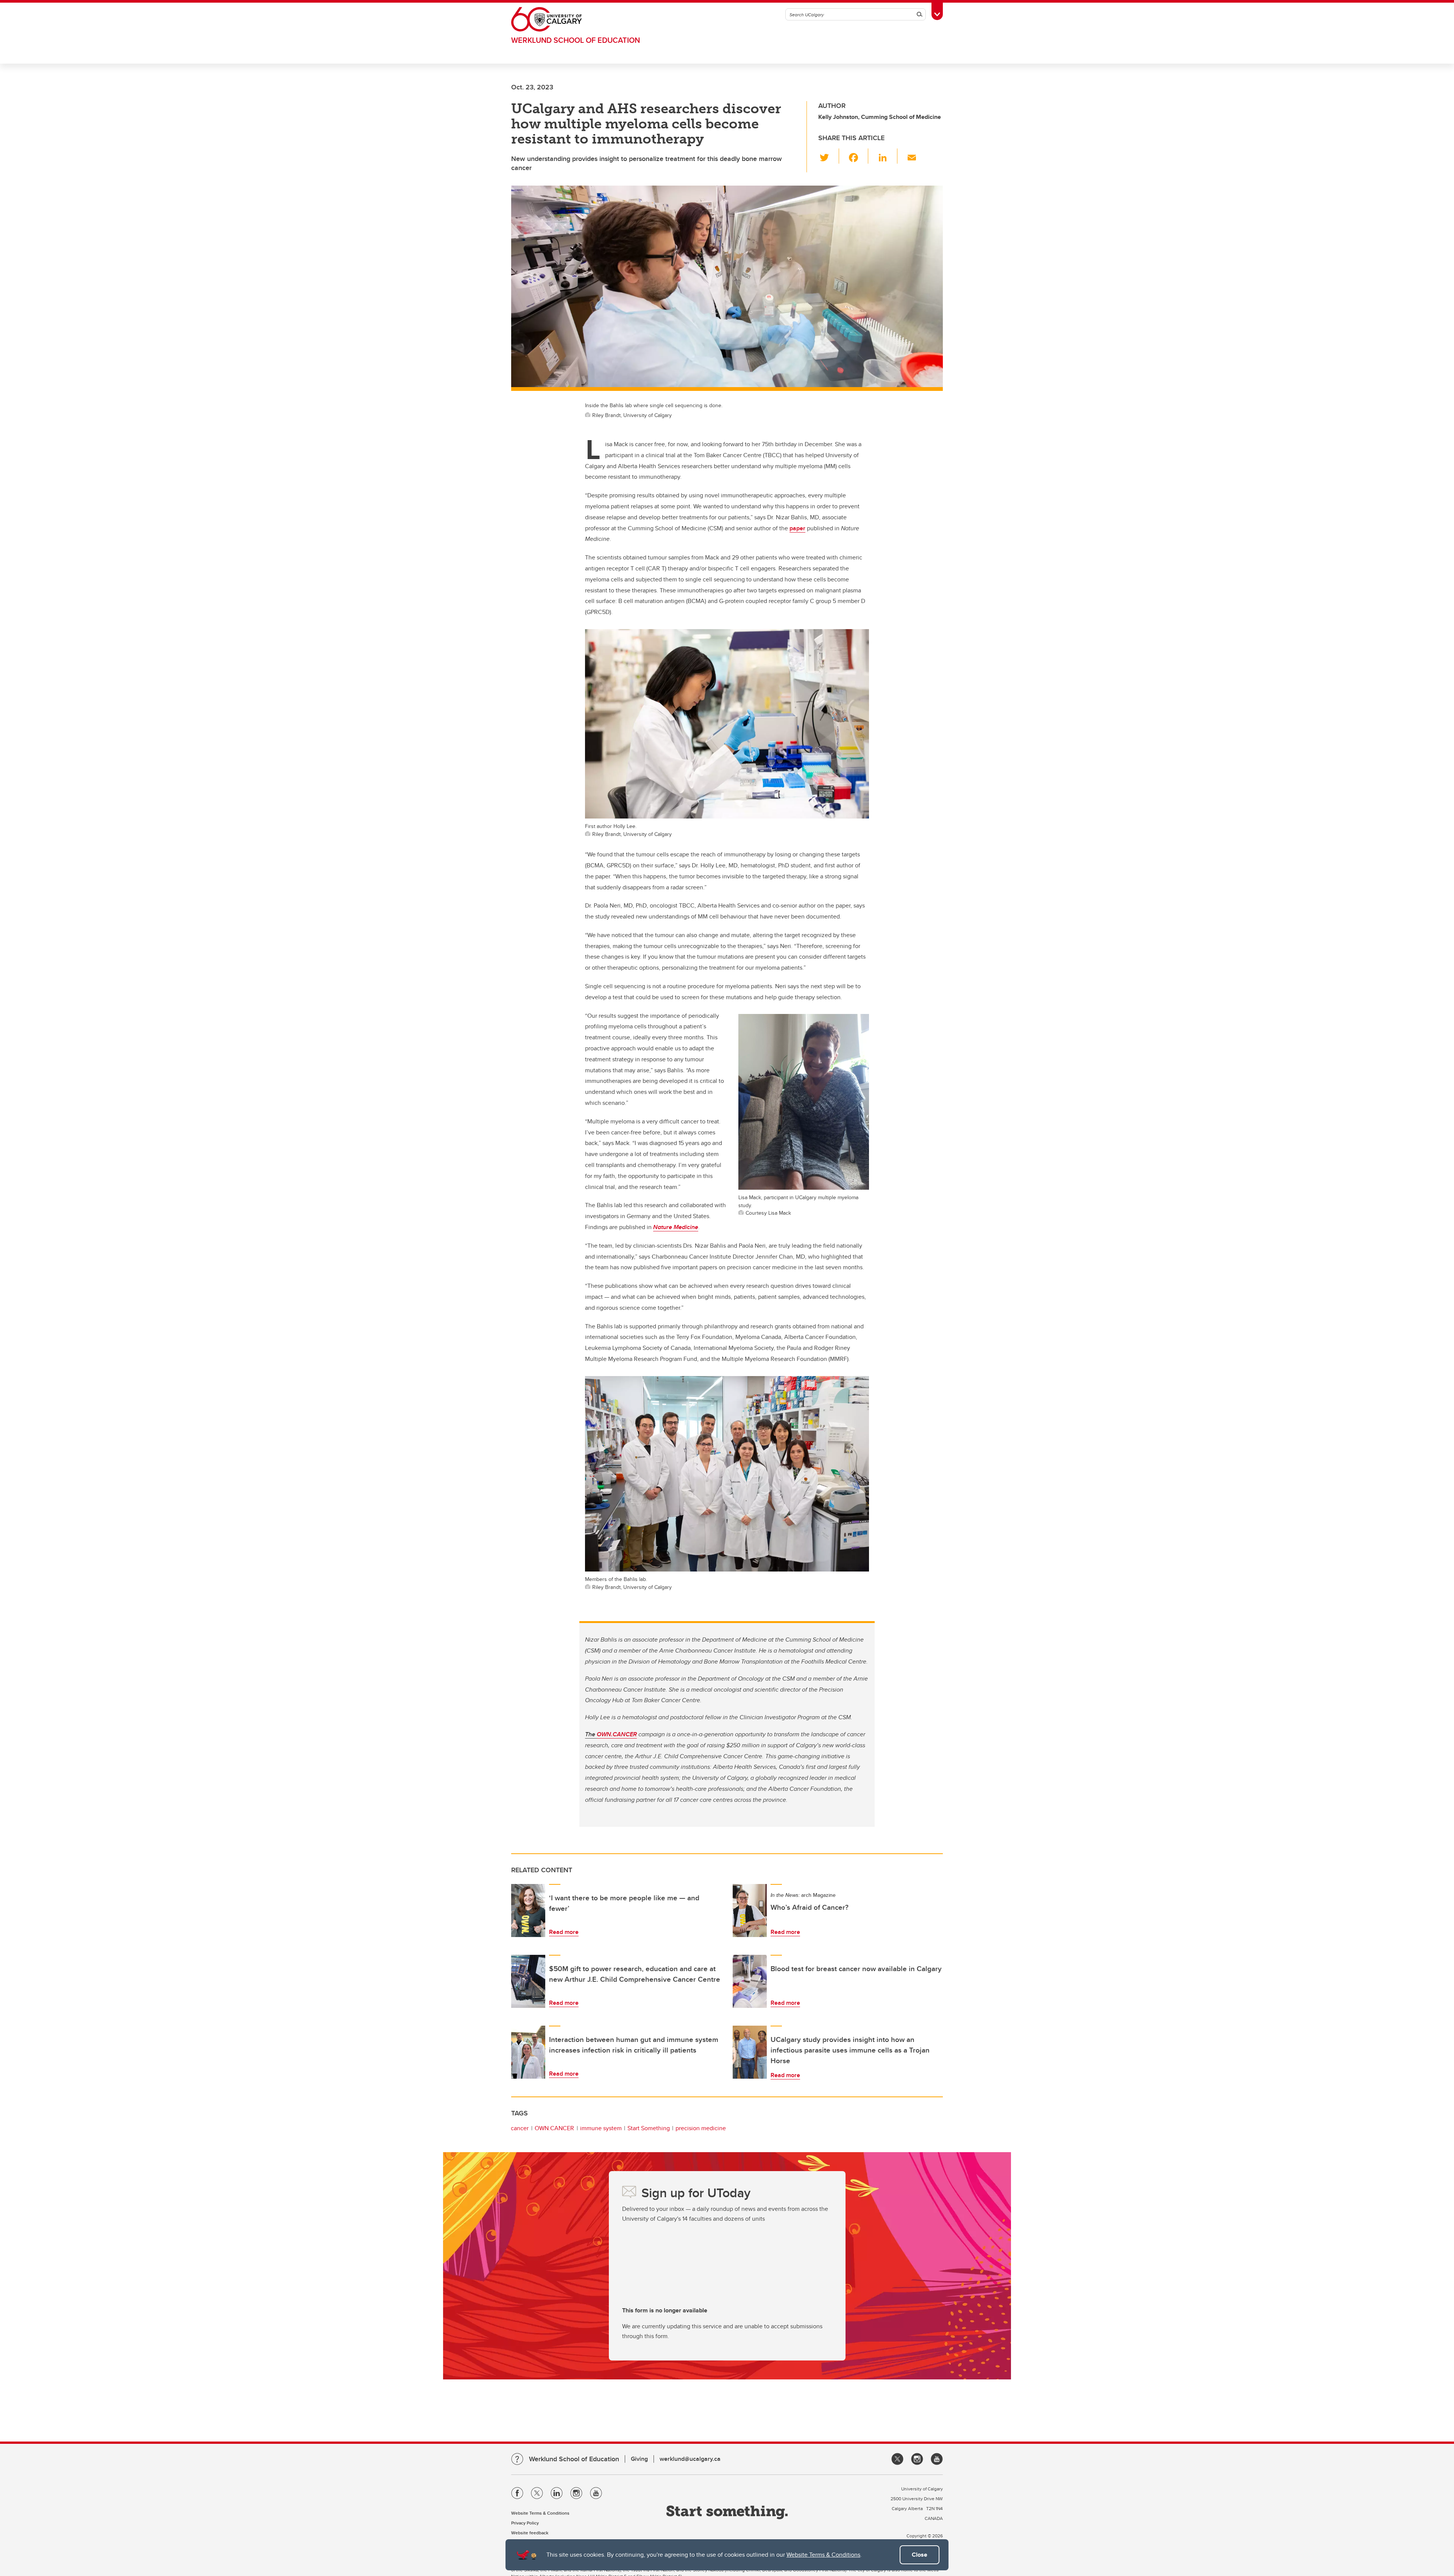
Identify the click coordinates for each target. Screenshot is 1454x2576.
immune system (601, 2128)
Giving (639, 2459)
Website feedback (530, 2533)
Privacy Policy (525, 2523)
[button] (829, 156)
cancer (520, 2128)
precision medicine (701, 2128)
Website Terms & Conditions (823, 2555)
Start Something (649, 2128)
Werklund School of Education (576, 40)
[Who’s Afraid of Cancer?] (750, 1911)
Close (920, 2555)
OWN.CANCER (617, 1734)
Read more (564, 1932)
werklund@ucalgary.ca (690, 2459)
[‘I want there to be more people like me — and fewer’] (528, 1911)
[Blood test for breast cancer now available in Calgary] (750, 1981)
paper (797, 528)
